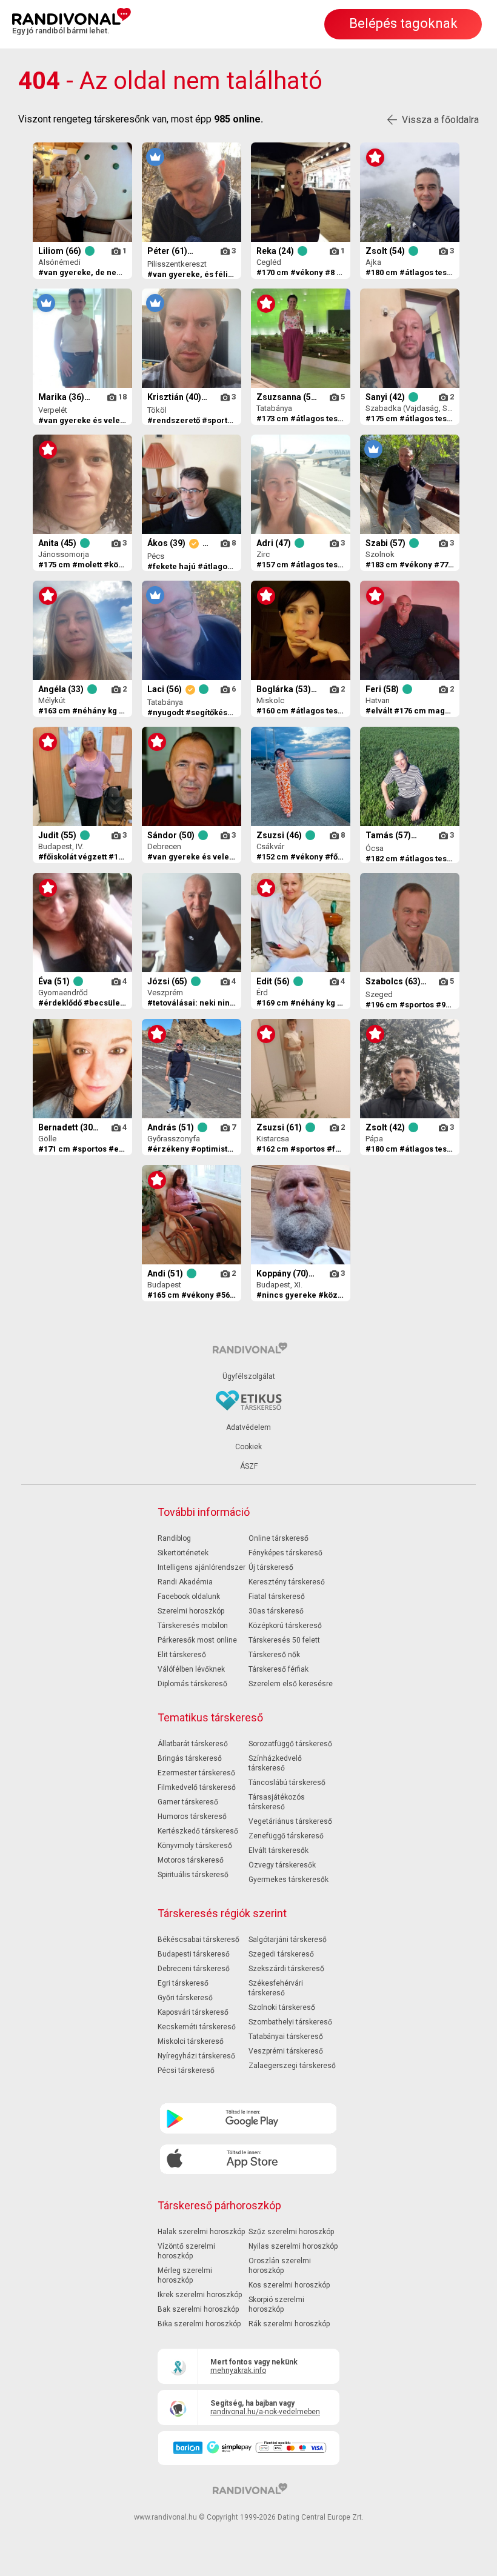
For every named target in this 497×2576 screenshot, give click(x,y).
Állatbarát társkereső (193, 1744)
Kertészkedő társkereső (198, 1831)
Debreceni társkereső (194, 1969)
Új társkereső (271, 1567)
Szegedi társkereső (281, 1954)
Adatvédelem (248, 1427)
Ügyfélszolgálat (249, 1376)
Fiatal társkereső (277, 1597)
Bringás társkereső (190, 1758)
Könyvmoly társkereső (195, 1846)
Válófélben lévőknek (191, 1669)
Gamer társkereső (188, 1802)
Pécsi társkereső (186, 2070)
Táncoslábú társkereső (287, 1783)
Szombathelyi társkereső (290, 2022)
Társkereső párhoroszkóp (219, 2205)
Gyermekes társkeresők (289, 1880)
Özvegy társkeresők (282, 1865)
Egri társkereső (183, 1983)
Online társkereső (279, 1538)
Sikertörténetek (183, 1553)
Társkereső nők (274, 1655)
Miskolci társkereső (191, 2041)
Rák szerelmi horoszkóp (289, 2324)
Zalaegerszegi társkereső (292, 2066)
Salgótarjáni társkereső (288, 1940)
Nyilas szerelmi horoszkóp (293, 2246)
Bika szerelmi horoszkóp (199, 2324)
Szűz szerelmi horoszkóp (291, 2232)
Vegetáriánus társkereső (290, 1821)
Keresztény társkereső (287, 1582)
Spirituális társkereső (193, 1875)
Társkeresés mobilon (193, 1626)
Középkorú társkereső (285, 1626)
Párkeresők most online (197, 1640)
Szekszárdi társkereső (286, 1969)
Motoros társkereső (191, 1860)
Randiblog (174, 1538)
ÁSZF (249, 1466)
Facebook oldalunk (189, 1597)
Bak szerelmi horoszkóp (198, 2309)
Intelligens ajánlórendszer (202, 1567)
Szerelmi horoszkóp (191, 1611)
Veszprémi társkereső (286, 2051)
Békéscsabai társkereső (198, 1940)
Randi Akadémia (185, 1582)
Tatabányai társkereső (286, 2037)
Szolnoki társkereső (282, 2007)
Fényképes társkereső (285, 1553)
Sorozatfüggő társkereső (290, 1744)
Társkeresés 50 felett (284, 1640)
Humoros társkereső (192, 1817)
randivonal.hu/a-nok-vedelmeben (265, 2412)
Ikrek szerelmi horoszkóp (200, 2295)
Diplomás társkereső (192, 1684)
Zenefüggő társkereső (286, 1836)
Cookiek (248, 1447)
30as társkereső (276, 1611)
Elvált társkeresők (279, 1850)
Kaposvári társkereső (193, 2012)
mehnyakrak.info (238, 2371)
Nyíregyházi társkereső (196, 2056)
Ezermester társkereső (196, 1773)
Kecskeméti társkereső (197, 2027)
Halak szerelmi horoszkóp (201, 2232)
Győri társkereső (185, 1998)
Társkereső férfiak (279, 1669)
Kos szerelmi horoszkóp (289, 2285)
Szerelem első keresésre (291, 1684)
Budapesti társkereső (194, 1954)
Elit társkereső (182, 1655)
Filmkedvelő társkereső (197, 1787)
